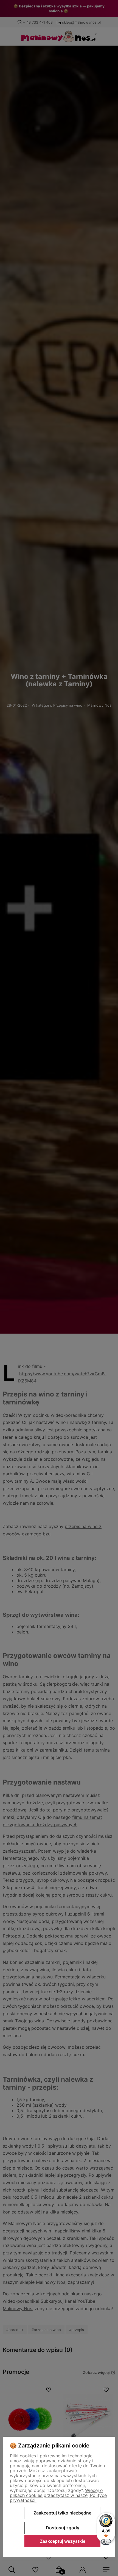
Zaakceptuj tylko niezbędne (62, 2513)
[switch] (106, 2542)
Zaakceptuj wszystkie (63, 2541)
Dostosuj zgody (63, 2528)
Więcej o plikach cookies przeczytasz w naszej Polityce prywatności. (58, 2495)
